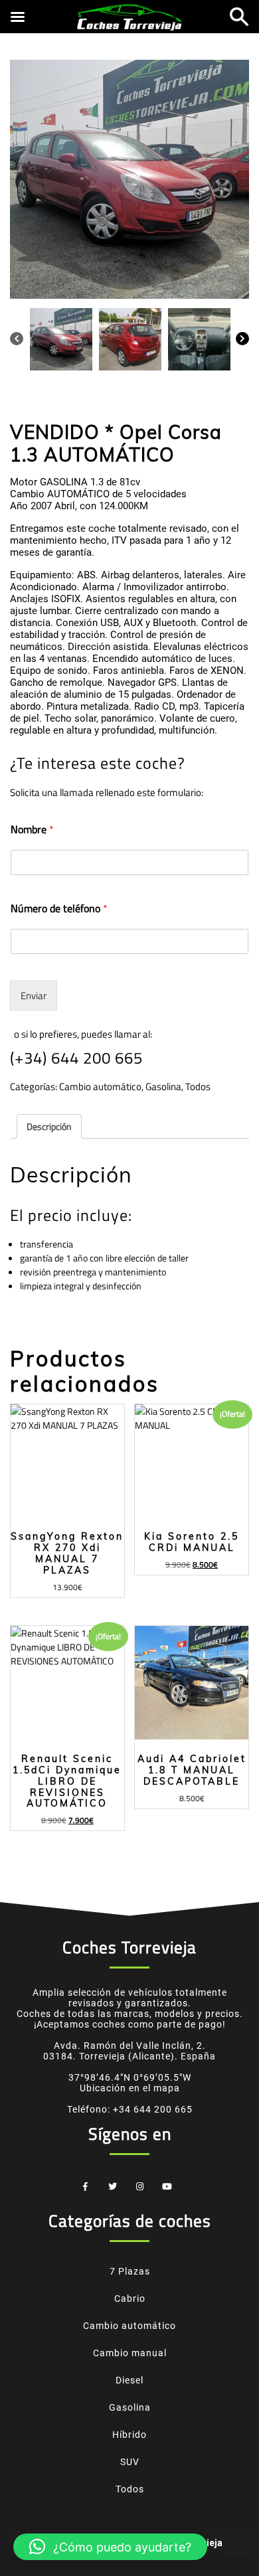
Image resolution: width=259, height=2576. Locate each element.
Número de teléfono (59, 909)
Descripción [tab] (49, 1126)
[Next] (242, 338)
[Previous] (17, 338)
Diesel (129, 2380)
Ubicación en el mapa (130, 2088)
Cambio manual (130, 2353)
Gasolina (163, 1087)
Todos (198, 1087)
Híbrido (129, 2435)
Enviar (34, 996)
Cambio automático (100, 1087)
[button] (110, 2547)
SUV (130, 2462)
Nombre (32, 830)
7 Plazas (130, 2271)
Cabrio (130, 2298)
